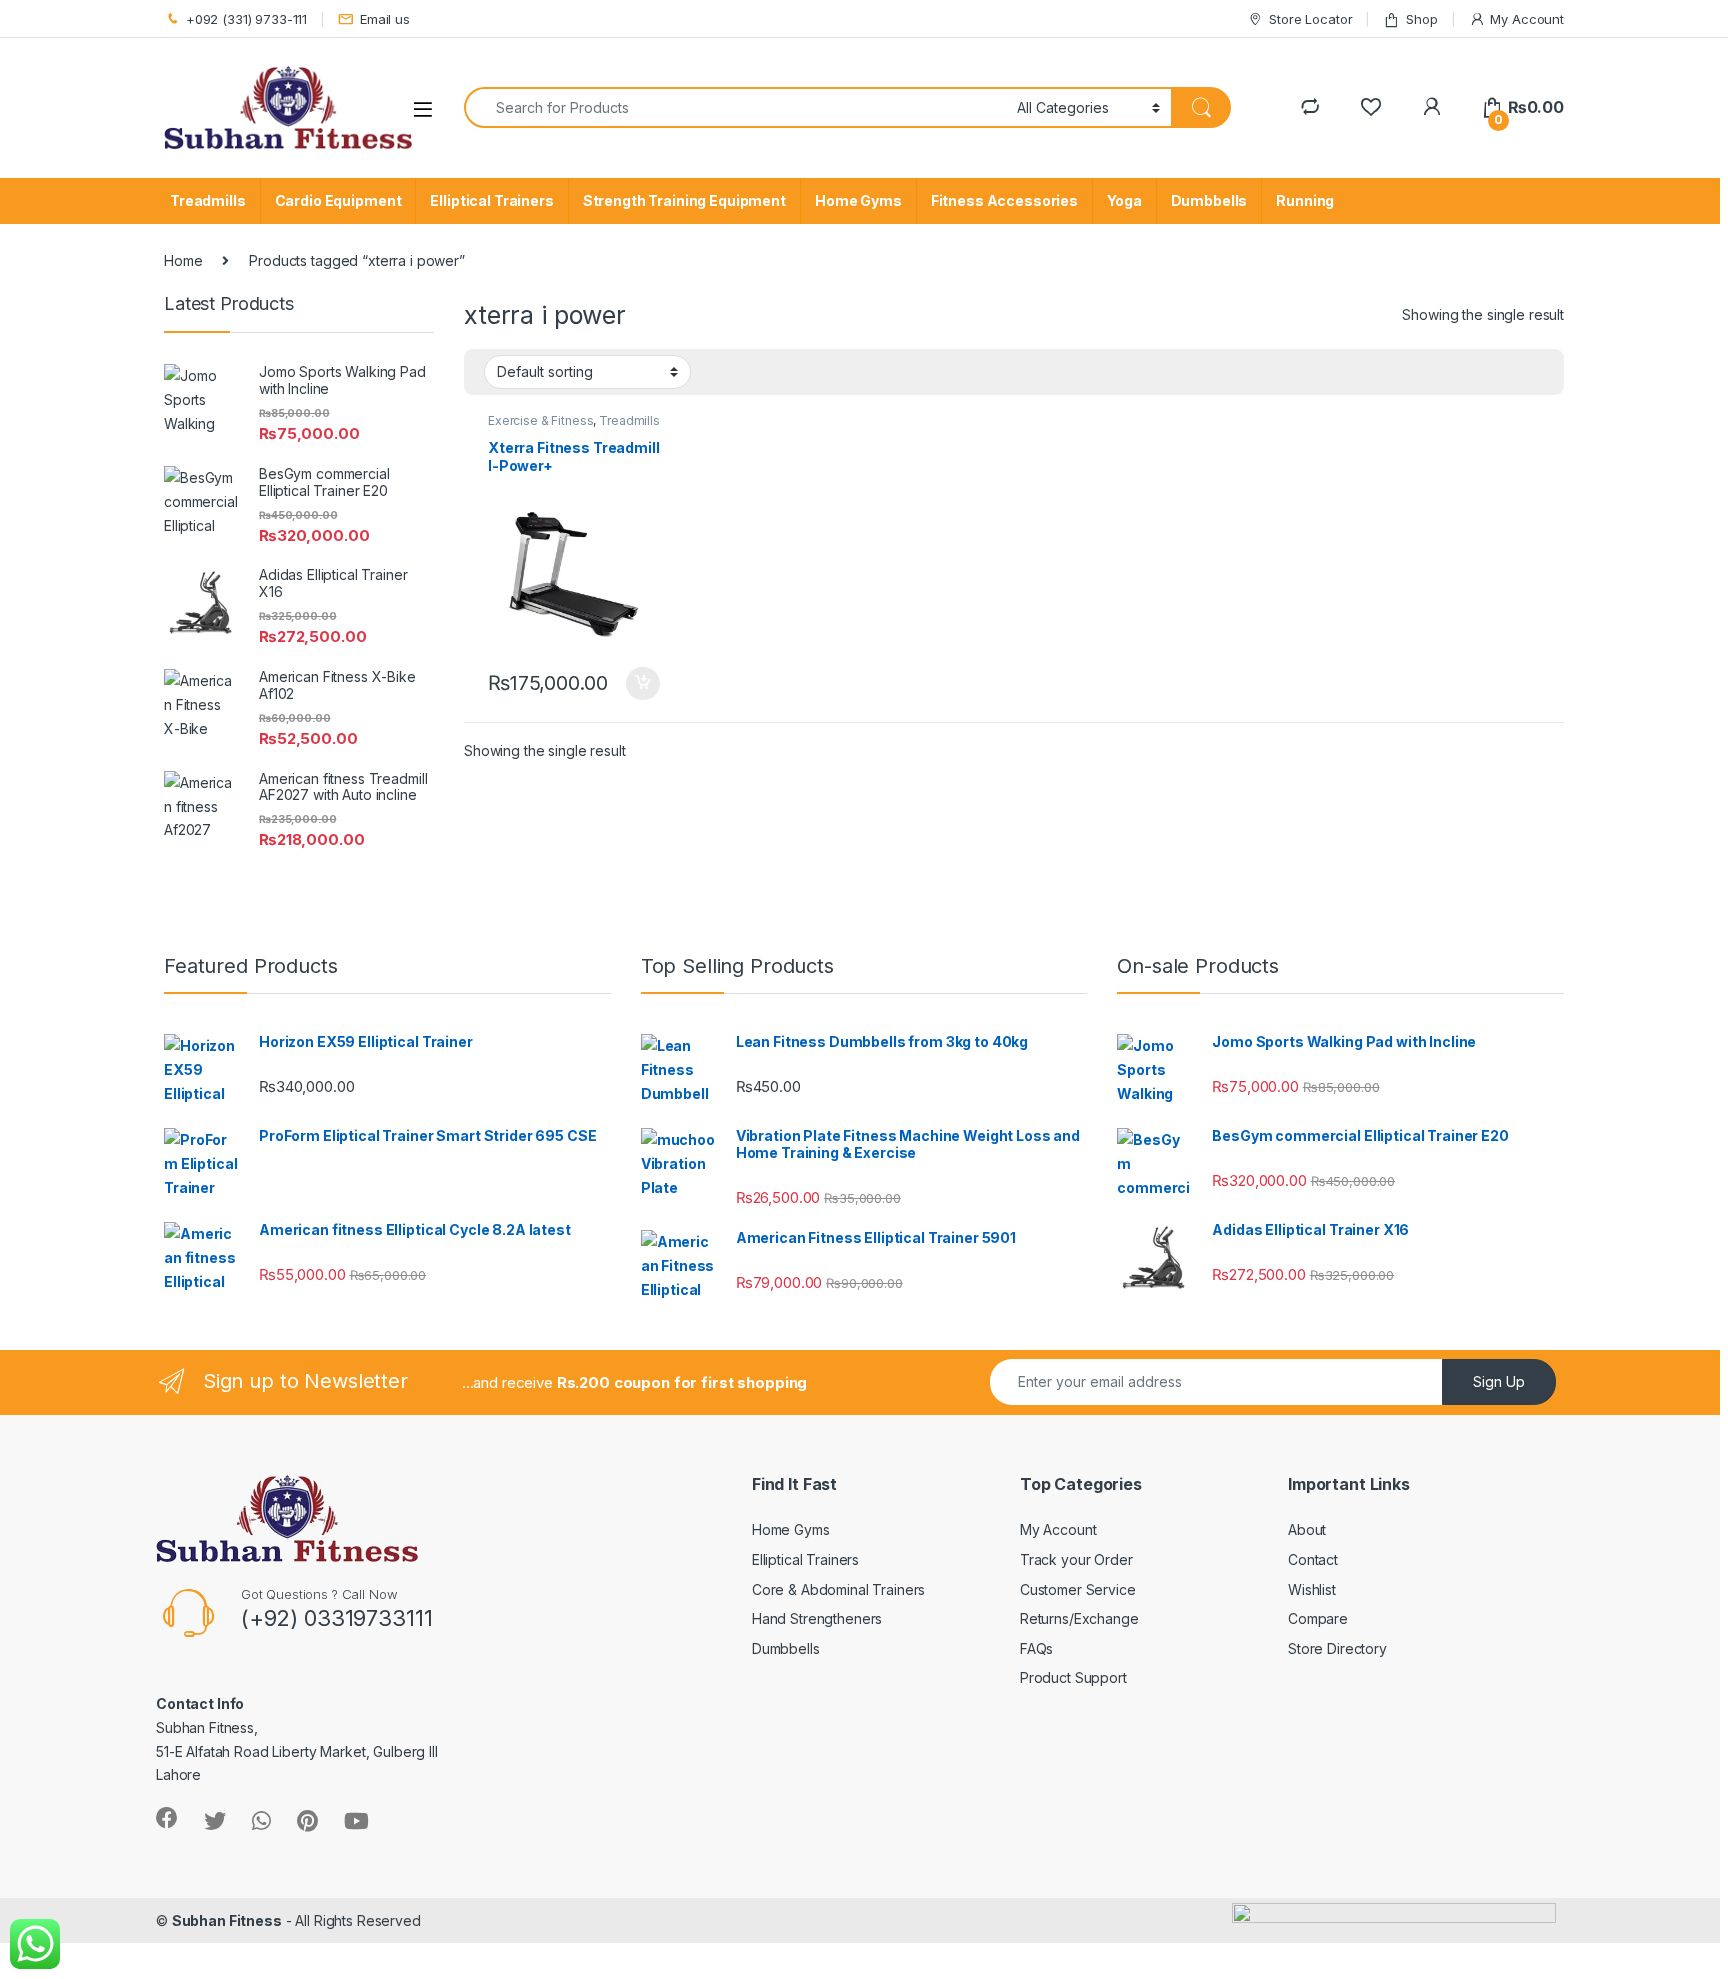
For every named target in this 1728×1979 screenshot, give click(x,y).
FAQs (1036, 1648)
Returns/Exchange (1079, 1618)
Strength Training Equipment (684, 200)
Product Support (1073, 1677)
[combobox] (735, 107)
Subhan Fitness (227, 1920)
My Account (1527, 19)
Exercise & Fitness (540, 420)
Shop (1421, 19)
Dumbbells (1209, 200)
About (1307, 1529)
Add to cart (643, 684)
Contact (1313, 1559)
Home (183, 260)
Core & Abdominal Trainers (839, 1589)
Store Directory (1337, 1648)
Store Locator (1310, 19)
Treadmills (208, 200)
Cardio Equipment (338, 200)
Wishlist (1312, 1589)
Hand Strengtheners (817, 1618)
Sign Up (1499, 1381)
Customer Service (1078, 1589)
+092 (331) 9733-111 (246, 19)
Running (1305, 200)
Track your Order (1076, 1559)
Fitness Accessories (1004, 200)
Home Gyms (858, 200)
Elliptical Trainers (491, 200)
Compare (1318, 1618)
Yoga (1124, 200)
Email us (385, 19)
